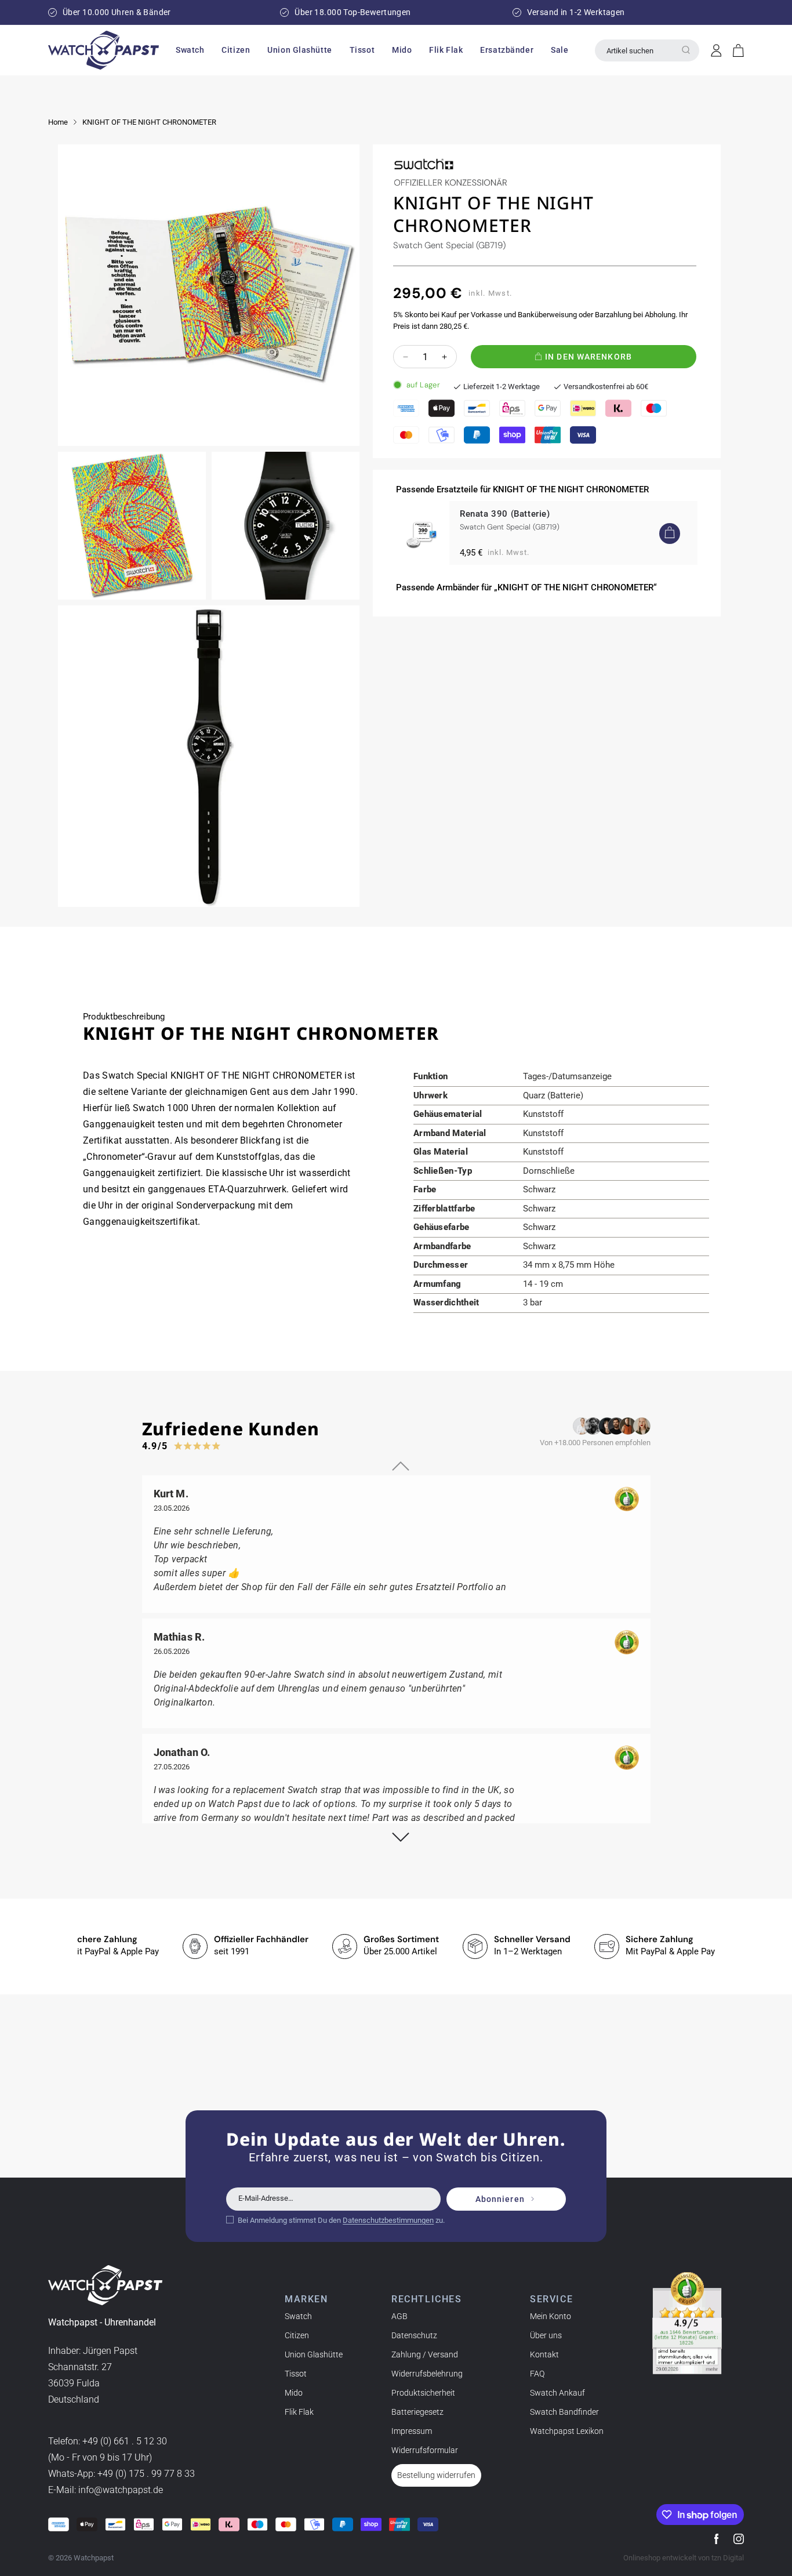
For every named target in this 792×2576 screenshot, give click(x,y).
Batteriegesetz (417, 2412)
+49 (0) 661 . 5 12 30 (125, 2441)
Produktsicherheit (423, 2393)
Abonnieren (500, 2199)
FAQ (537, 2374)
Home (58, 122)
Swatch (298, 2316)
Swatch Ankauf (557, 2393)
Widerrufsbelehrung (427, 2374)
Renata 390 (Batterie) (505, 514)
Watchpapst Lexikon (567, 2431)
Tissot (296, 2374)
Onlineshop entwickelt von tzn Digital (684, 2558)
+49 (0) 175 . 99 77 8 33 (146, 2474)
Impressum (412, 2431)
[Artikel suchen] (686, 50)
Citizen (297, 2335)
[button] (190, 50)
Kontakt (544, 2354)
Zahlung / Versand (425, 2354)
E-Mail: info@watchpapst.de (106, 2490)
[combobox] (647, 50)
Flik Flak (299, 2412)
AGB (399, 2316)
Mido (294, 2393)
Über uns (546, 2335)
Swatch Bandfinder (564, 2412)
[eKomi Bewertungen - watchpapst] (687, 2323)
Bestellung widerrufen (436, 2475)
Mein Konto (551, 2316)
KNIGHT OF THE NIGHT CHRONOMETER (149, 122)
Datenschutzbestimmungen (388, 2220)
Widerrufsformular (425, 2450)
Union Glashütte (314, 2354)
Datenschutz (414, 2335)
